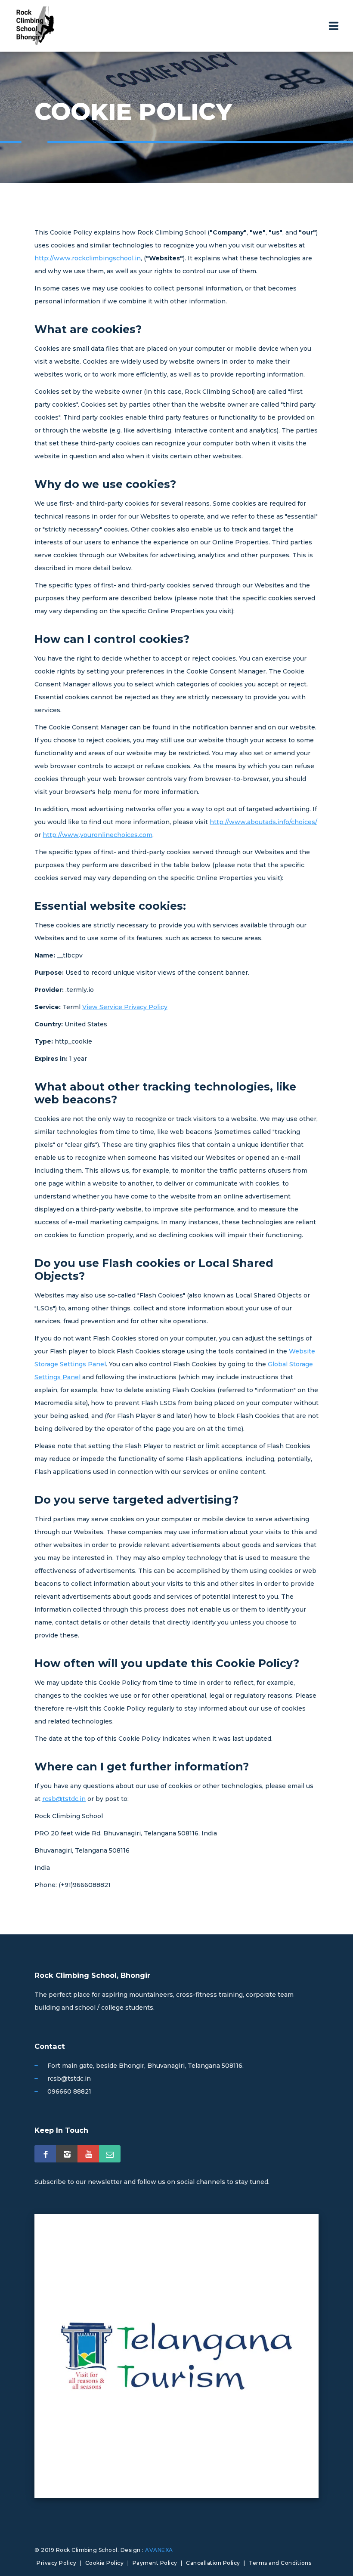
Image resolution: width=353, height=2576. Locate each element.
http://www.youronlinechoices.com (98, 835)
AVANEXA (159, 2550)
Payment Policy (155, 2563)
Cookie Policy (105, 2563)
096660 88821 (69, 2091)
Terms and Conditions (280, 2563)
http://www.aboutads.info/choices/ (263, 822)
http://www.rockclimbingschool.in (88, 258)
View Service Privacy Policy (125, 1007)
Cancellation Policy (213, 2563)
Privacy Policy (56, 2563)
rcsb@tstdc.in (64, 1799)
